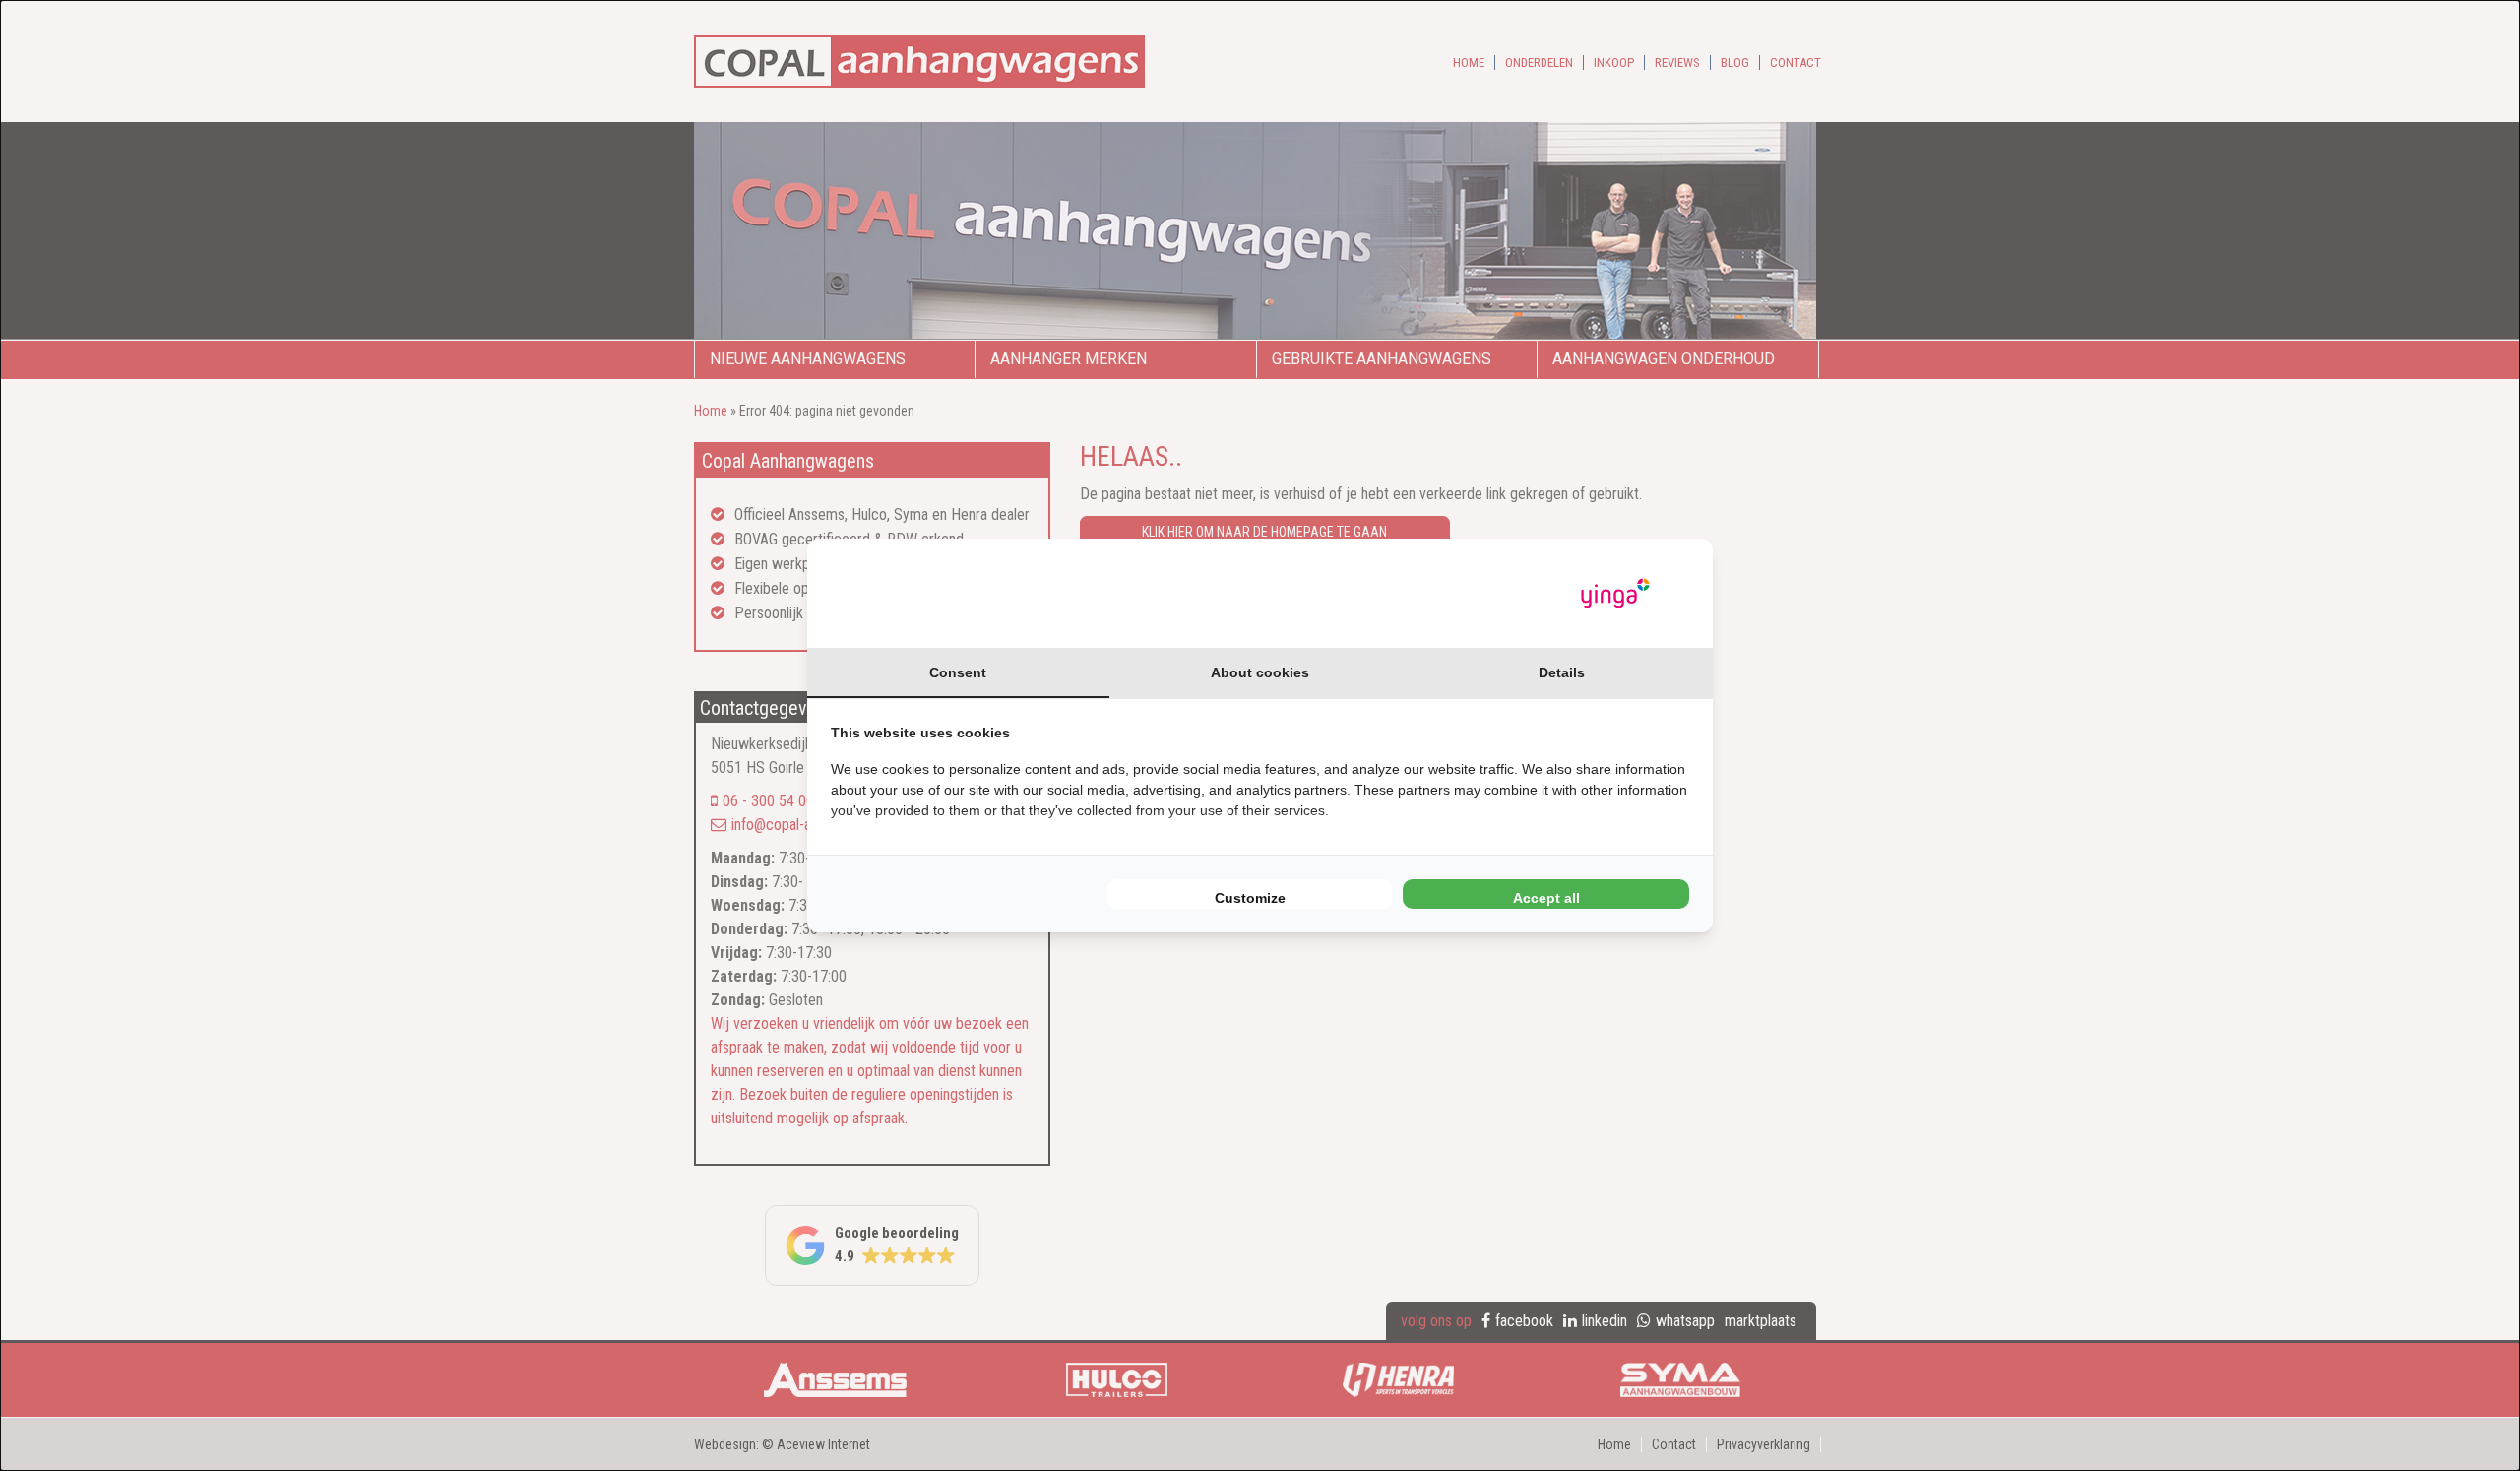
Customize (1250, 898)
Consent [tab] (958, 672)
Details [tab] (1562, 672)
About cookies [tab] (1260, 672)
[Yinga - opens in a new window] (1615, 593)
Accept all (1546, 898)
